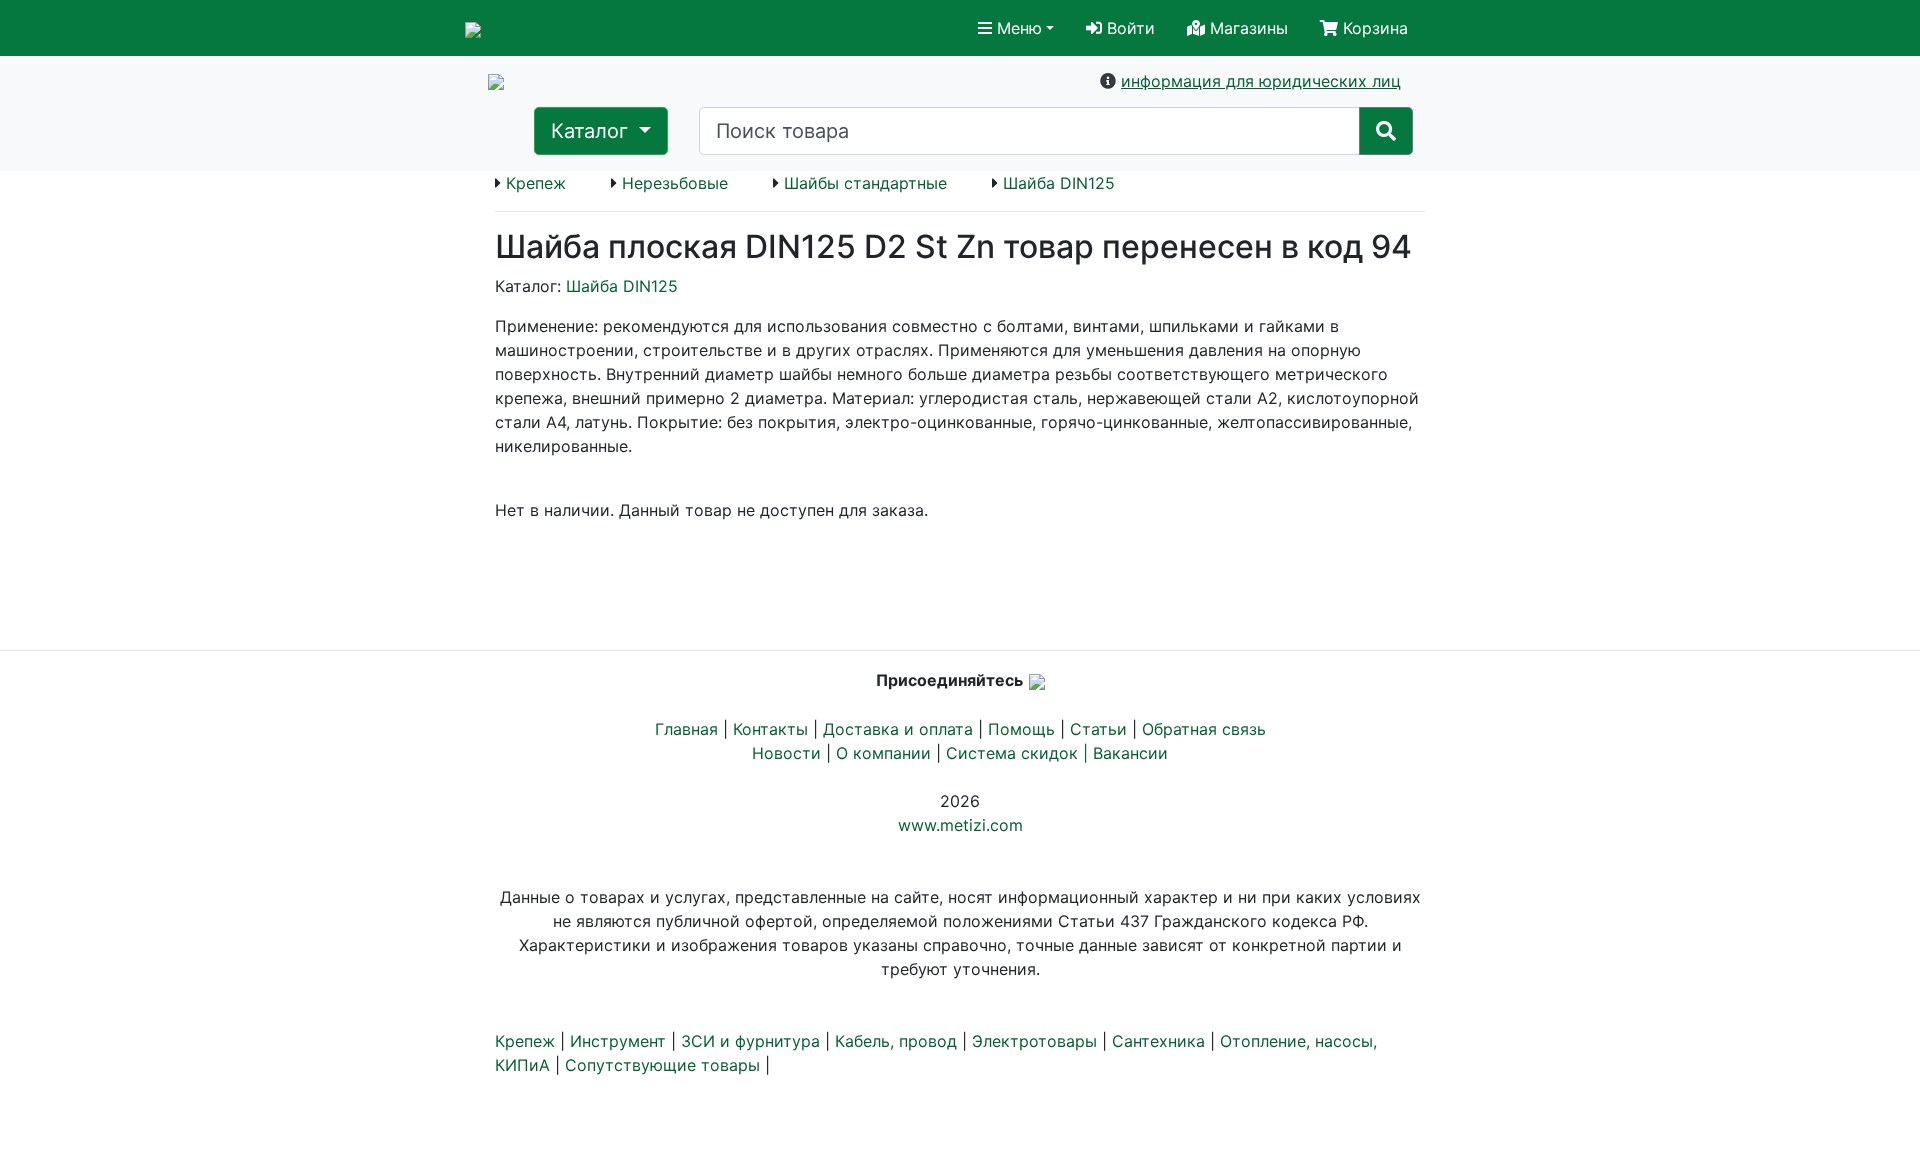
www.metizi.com (960, 825)
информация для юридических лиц (1261, 81)
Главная (686, 729)
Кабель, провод (896, 1041)
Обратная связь (1204, 729)
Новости (786, 753)
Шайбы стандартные (865, 183)
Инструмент (618, 1041)
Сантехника (1158, 1041)
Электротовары (1034, 1041)
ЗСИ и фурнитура (750, 1041)
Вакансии (1130, 753)
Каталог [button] (592, 131)
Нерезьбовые (675, 183)
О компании (883, 753)
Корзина (1373, 28)
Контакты (770, 729)
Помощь (1021, 729)
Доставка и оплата (898, 729)
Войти (1128, 28)
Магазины (1246, 28)
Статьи (1098, 729)
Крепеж (536, 183)
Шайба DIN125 (1059, 183)
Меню (1017, 28)
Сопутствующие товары (662, 1065)
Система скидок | (1019, 753)
